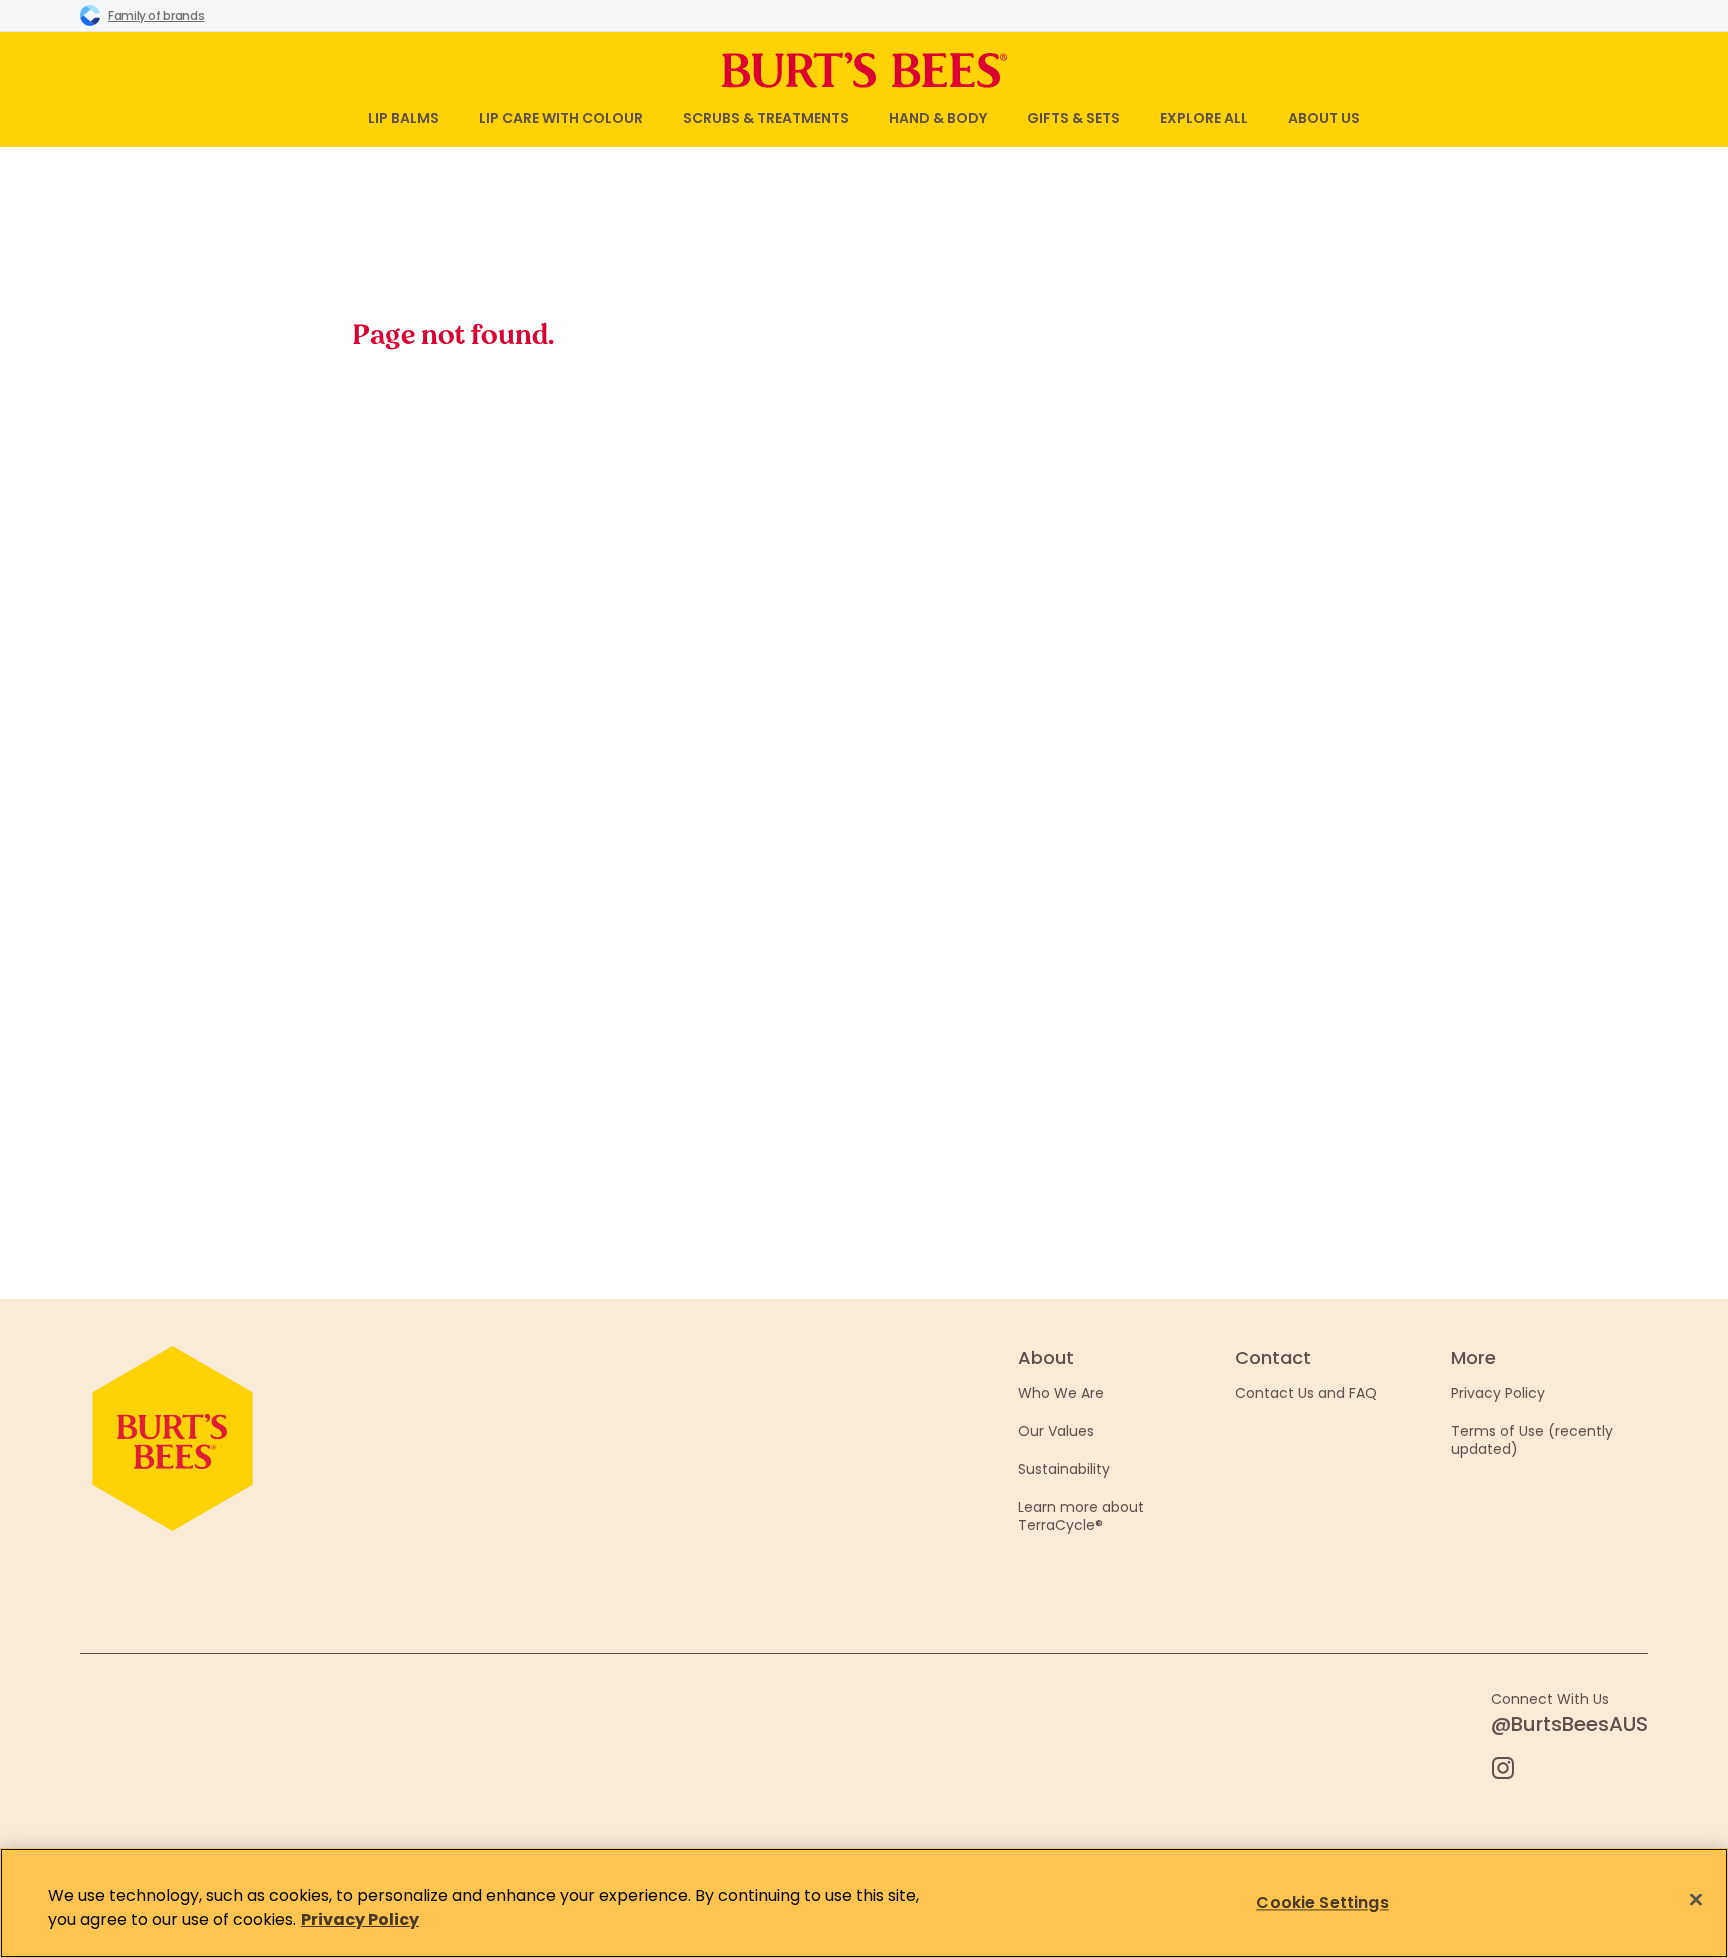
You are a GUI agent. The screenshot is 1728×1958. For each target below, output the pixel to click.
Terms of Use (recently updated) (1532, 1440)
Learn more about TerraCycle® (1081, 1516)
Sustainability (1064, 1469)
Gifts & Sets (1073, 118)
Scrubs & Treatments (766, 118)
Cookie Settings (1322, 1902)
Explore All (1204, 118)
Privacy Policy (1498, 1393)
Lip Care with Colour (561, 118)
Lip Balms (403, 118)
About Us (1324, 118)
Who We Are (1061, 1393)
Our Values (1056, 1431)
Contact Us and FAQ (1306, 1393)
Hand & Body (938, 118)
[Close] (1696, 1900)
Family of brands (156, 15)
